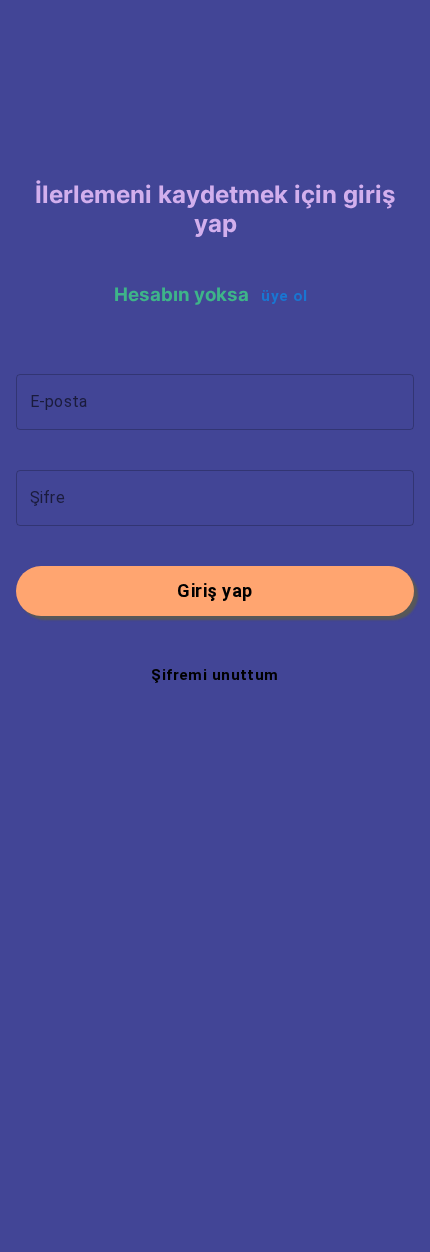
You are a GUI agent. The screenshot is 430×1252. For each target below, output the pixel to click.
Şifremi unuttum (215, 675)
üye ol (284, 296)
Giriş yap (215, 590)
